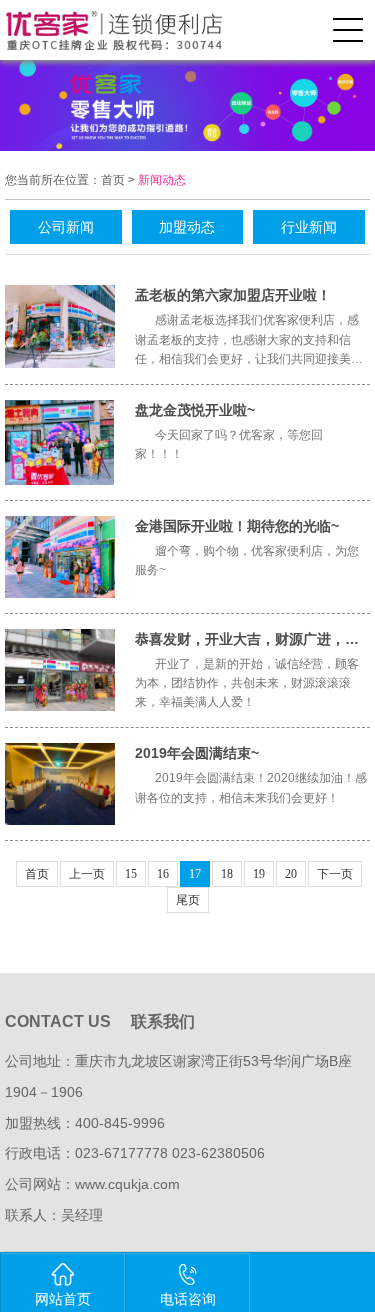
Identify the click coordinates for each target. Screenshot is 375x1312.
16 (163, 874)
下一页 (335, 874)
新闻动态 (162, 180)
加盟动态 (187, 227)
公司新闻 (66, 227)
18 (227, 874)
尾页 (188, 900)
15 (131, 874)
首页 (113, 180)
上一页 (87, 874)
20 (291, 874)
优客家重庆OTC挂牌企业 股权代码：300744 (133, 30)
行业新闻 (309, 227)
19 (259, 874)
